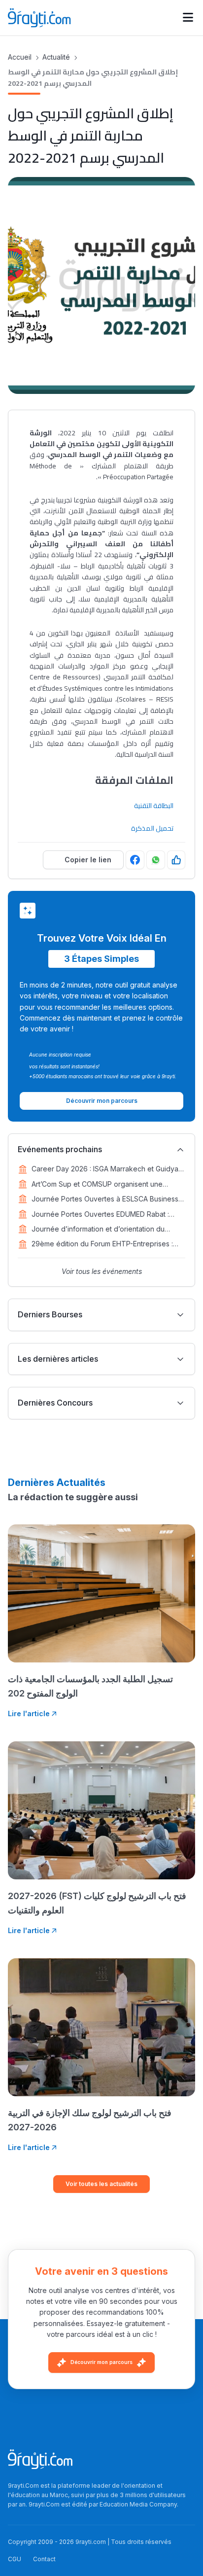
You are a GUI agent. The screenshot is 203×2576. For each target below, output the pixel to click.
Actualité (56, 57)
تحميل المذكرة (152, 828)
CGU (15, 2559)
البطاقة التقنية (154, 806)
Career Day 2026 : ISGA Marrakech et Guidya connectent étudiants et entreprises (105, 1169)
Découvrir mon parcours (101, 2362)
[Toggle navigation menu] (188, 18)
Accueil (20, 57)
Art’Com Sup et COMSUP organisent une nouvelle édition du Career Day (97, 1185)
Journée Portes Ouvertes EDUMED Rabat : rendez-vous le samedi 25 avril (100, 1215)
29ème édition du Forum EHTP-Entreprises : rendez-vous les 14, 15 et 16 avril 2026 (102, 1244)
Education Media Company (138, 2504)
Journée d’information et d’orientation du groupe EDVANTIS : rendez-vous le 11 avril (100, 1230)
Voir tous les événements (102, 1271)
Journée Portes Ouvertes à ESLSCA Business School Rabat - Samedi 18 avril (105, 1200)
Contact (44, 2559)
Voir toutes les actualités (101, 2184)
